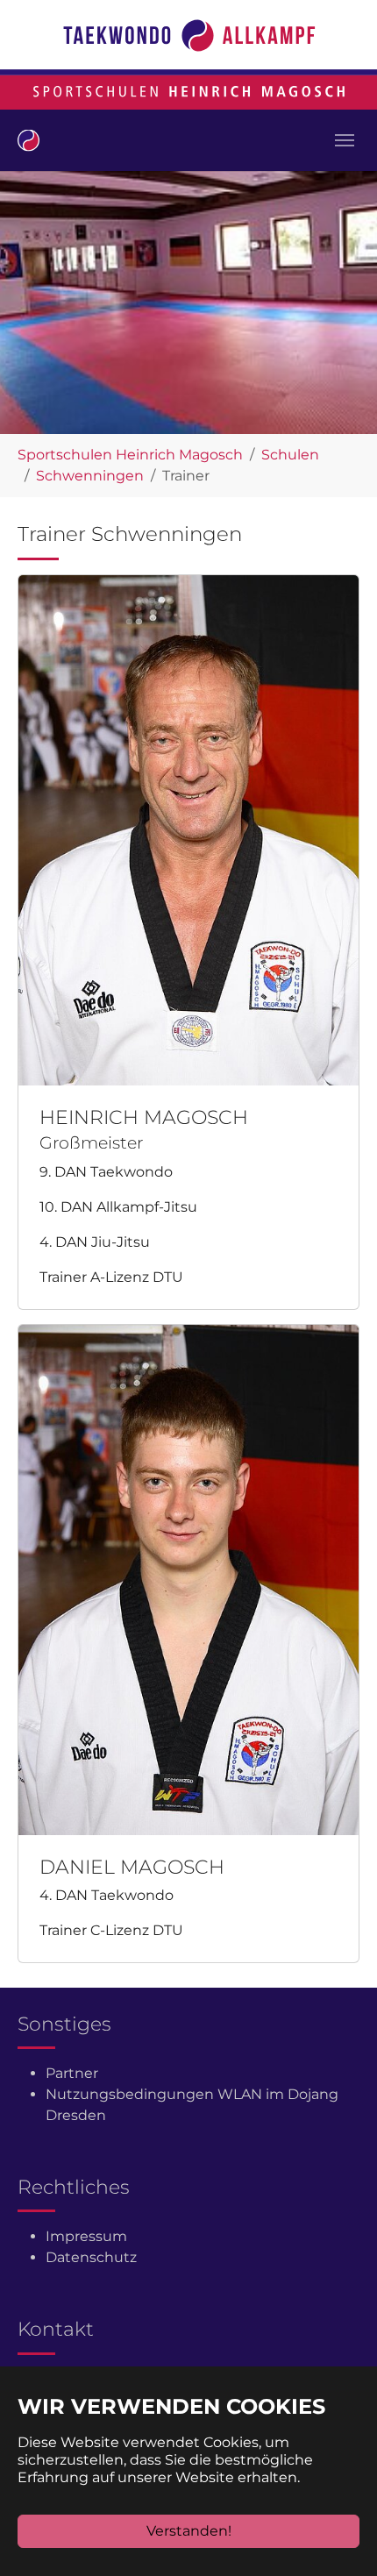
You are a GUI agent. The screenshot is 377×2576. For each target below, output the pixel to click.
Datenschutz (91, 2257)
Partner (72, 2073)
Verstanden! (189, 2531)
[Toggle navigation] (345, 140)
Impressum (86, 2236)
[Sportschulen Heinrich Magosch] (28, 140)
